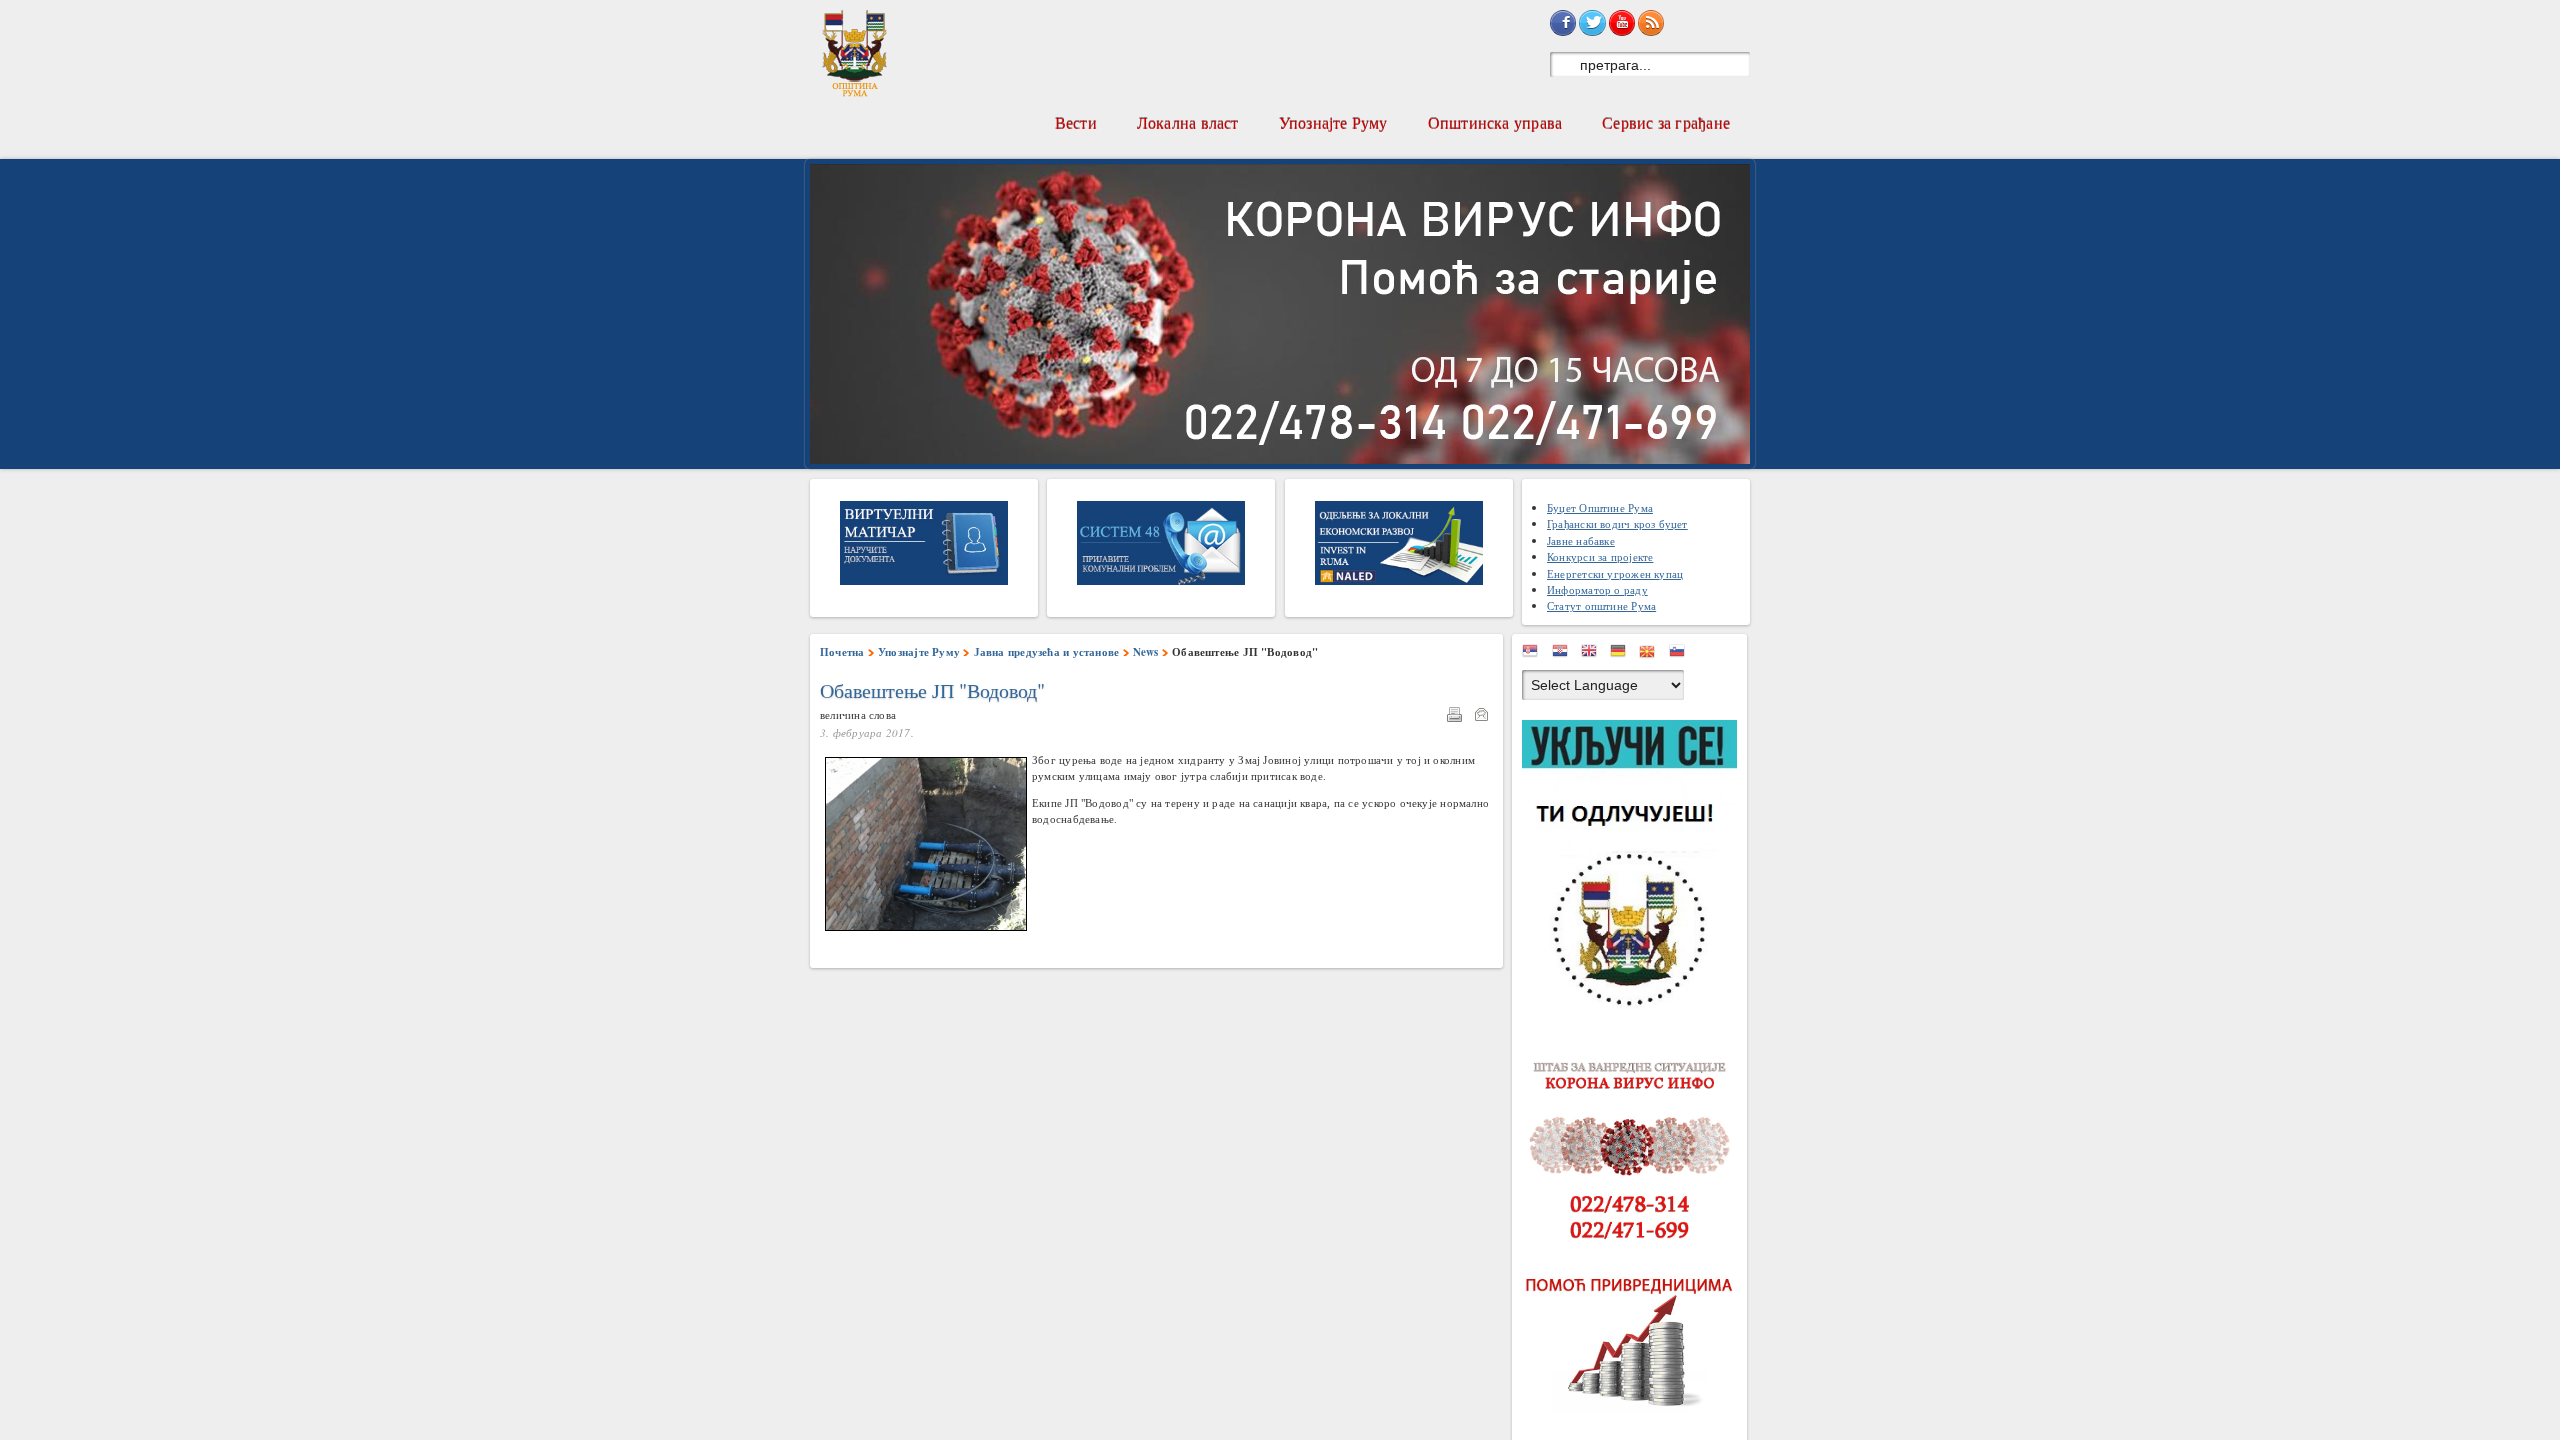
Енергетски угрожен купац (1615, 573)
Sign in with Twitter (1592, 23)
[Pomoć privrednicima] (1634, 1342)
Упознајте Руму (1333, 122)
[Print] (1459, 716)
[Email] (1486, 716)
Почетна (842, 652)
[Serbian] (1535, 654)
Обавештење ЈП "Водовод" (932, 691)
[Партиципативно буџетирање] (1634, 867)
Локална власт (1188, 122)
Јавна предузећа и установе (1047, 652)
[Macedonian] (1652, 654)
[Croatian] (1565, 654)
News (1146, 652)
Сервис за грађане (1666, 122)
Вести (1076, 122)
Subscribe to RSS (1651, 23)
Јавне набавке (1581, 540)
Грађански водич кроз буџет (1617, 523)
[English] (1594, 654)
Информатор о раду (1597, 589)
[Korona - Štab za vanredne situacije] (1634, 1151)
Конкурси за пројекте (1600, 556)
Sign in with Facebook (1563, 23)
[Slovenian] (1682, 654)
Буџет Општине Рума (1600, 507)
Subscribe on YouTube (1622, 23)
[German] (1623, 654)
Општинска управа (1495, 122)
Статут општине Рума (1601, 605)
